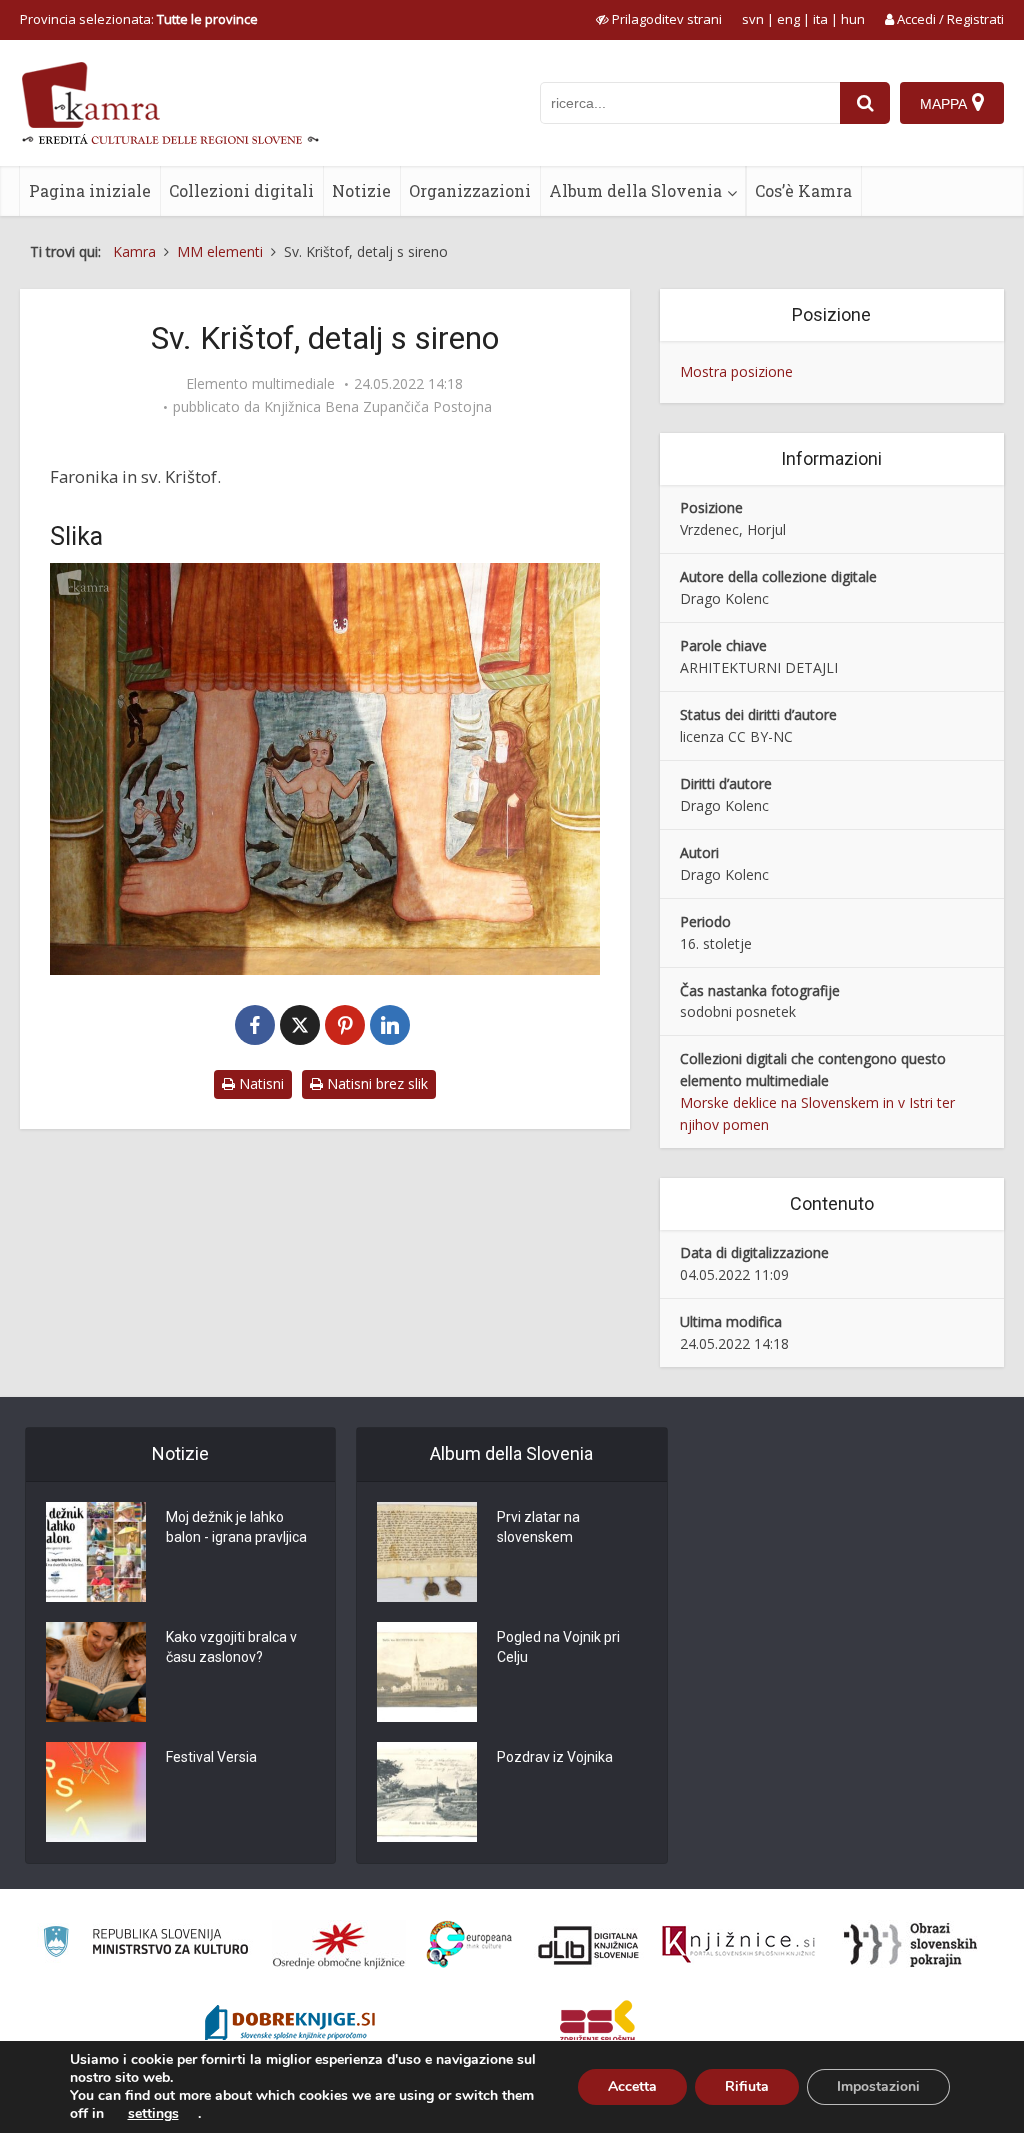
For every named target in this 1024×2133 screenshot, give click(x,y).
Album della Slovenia (635, 190)
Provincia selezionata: (139, 19)
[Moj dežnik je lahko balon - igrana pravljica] (96, 1552)
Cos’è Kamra (803, 190)
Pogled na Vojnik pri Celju (558, 1647)
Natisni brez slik (375, 1083)
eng (788, 19)
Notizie (361, 190)
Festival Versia (211, 1757)
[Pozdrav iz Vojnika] (427, 1792)
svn (753, 19)
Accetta (632, 2086)
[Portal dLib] (589, 1945)
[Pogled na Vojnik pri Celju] (427, 1672)
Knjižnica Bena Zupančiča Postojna (378, 407)
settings (153, 2114)
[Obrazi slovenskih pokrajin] (910, 1945)
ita (820, 19)
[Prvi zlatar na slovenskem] (427, 1552)
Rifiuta (747, 2086)
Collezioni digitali (241, 190)
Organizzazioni (470, 190)
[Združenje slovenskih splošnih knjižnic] (738, 1945)
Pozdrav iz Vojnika (555, 1757)
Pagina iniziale (90, 190)
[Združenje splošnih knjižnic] (597, 2025)
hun (853, 19)
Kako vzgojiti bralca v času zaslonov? (231, 1647)
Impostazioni (878, 2086)
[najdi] (865, 103)
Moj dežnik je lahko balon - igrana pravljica (236, 1527)
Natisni (259, 1083)
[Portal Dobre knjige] (290, 2025)
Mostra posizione (736, 371)
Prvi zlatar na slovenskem (538, 1527)
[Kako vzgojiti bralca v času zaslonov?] (96, 1672)
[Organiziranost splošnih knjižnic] (339, 1945)
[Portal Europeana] (469, 1944)
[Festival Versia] (96, 1792)
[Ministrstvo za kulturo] (145, 1944)
